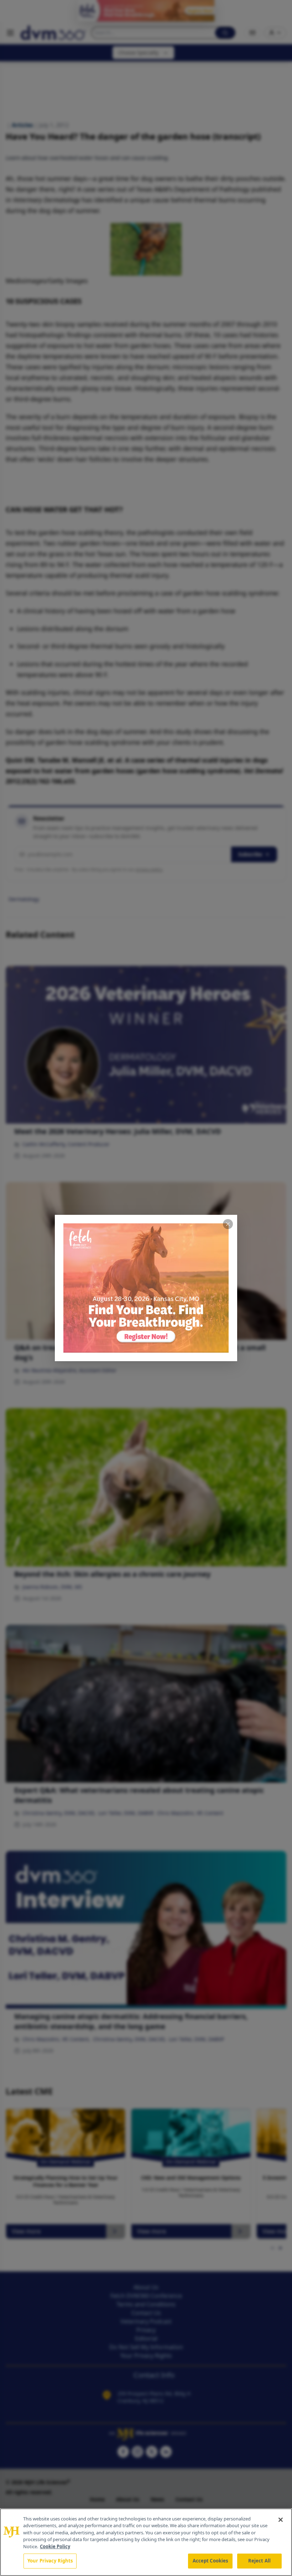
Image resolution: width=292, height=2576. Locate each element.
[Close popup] (228, 1224)
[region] (146, 2542)
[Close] (281, 2520)
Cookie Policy (55, 2546)
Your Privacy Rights (50, 2561)
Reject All (259, 2561)
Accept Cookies (210, 2561)
